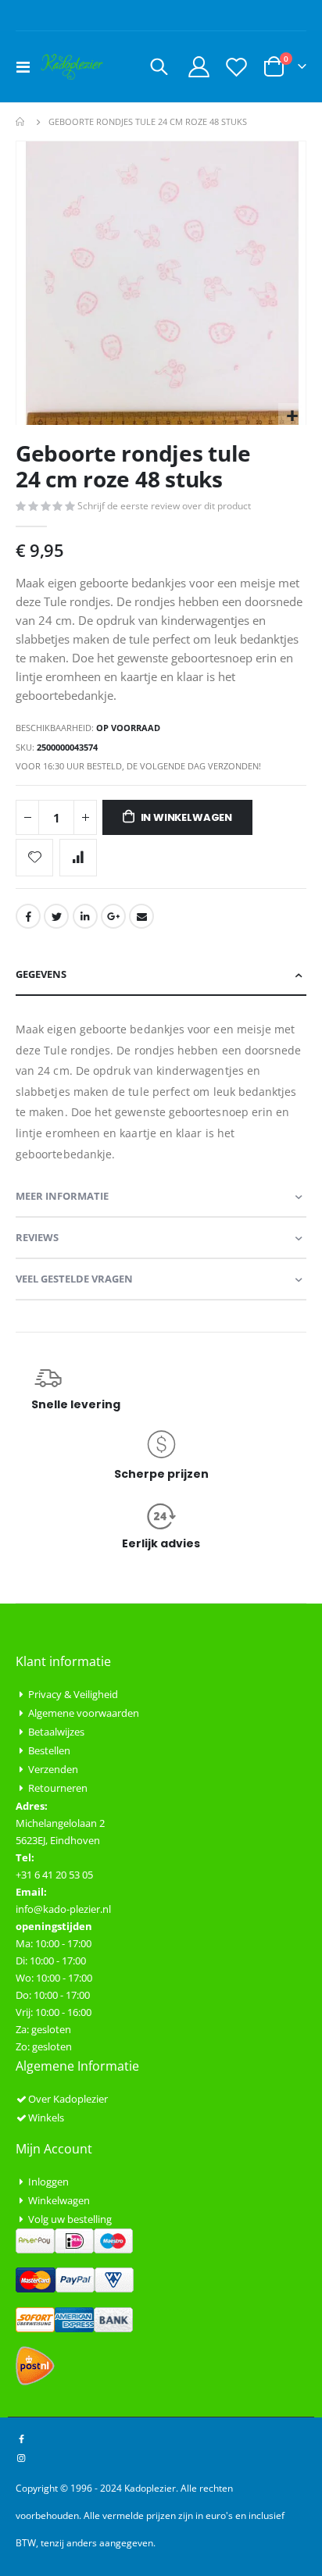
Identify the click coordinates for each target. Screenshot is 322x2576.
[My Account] (199, 67)
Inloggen (48, 2182)
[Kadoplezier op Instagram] (21, 2457)
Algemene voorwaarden (84, 1713)
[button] (292, 417)
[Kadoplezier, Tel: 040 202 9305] (72, 67)
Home (21, 122)
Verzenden (53, 1769)
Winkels (46, 2118)
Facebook (28, 916)
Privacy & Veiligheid (73, 1694)
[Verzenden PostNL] (35, 2365)
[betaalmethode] (74, 2239)
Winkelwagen (59, 2200)
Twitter (56, 916)
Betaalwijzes (56, 1732)
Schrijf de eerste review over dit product (164, 506)
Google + (113, 916)
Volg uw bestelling (70, 2219)
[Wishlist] (236, 67)
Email (141, 916)
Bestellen (49, 1750)
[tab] (161, 975)
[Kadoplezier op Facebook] (21, 2439)
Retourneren (58, 1788)
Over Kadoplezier (68, 2099)
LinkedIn (85, 916)
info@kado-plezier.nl (63, 1909)
